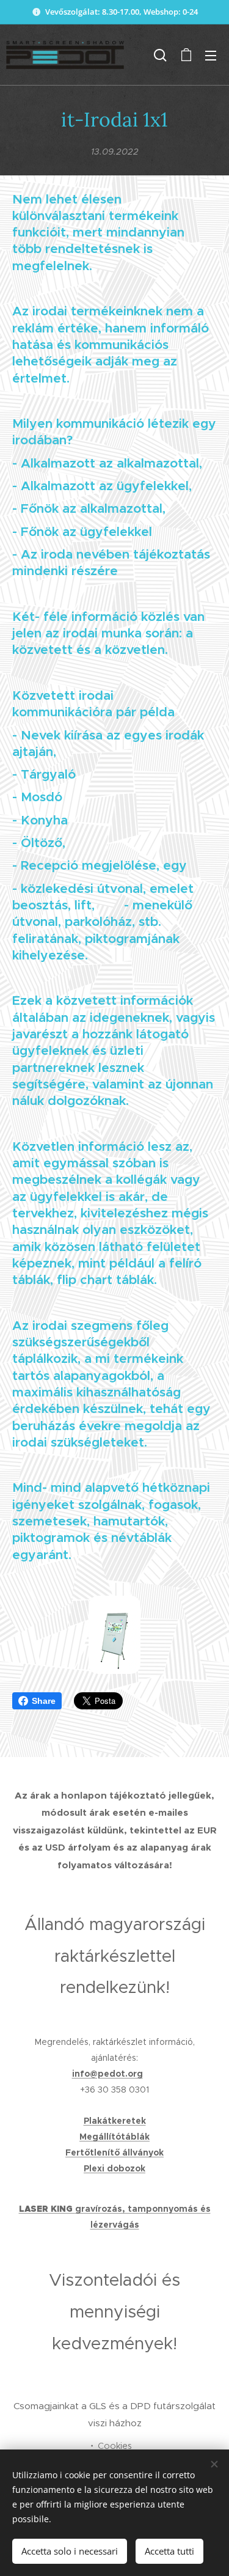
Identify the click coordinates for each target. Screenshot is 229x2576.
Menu (211, 55)
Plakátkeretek (115, 2121)
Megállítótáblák (114, 2137)
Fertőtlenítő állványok (114, 2152)
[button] (160, 55)
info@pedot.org (107, 2074)
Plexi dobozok (114, 2168)
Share (44, 1701)
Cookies (115, 2446)
